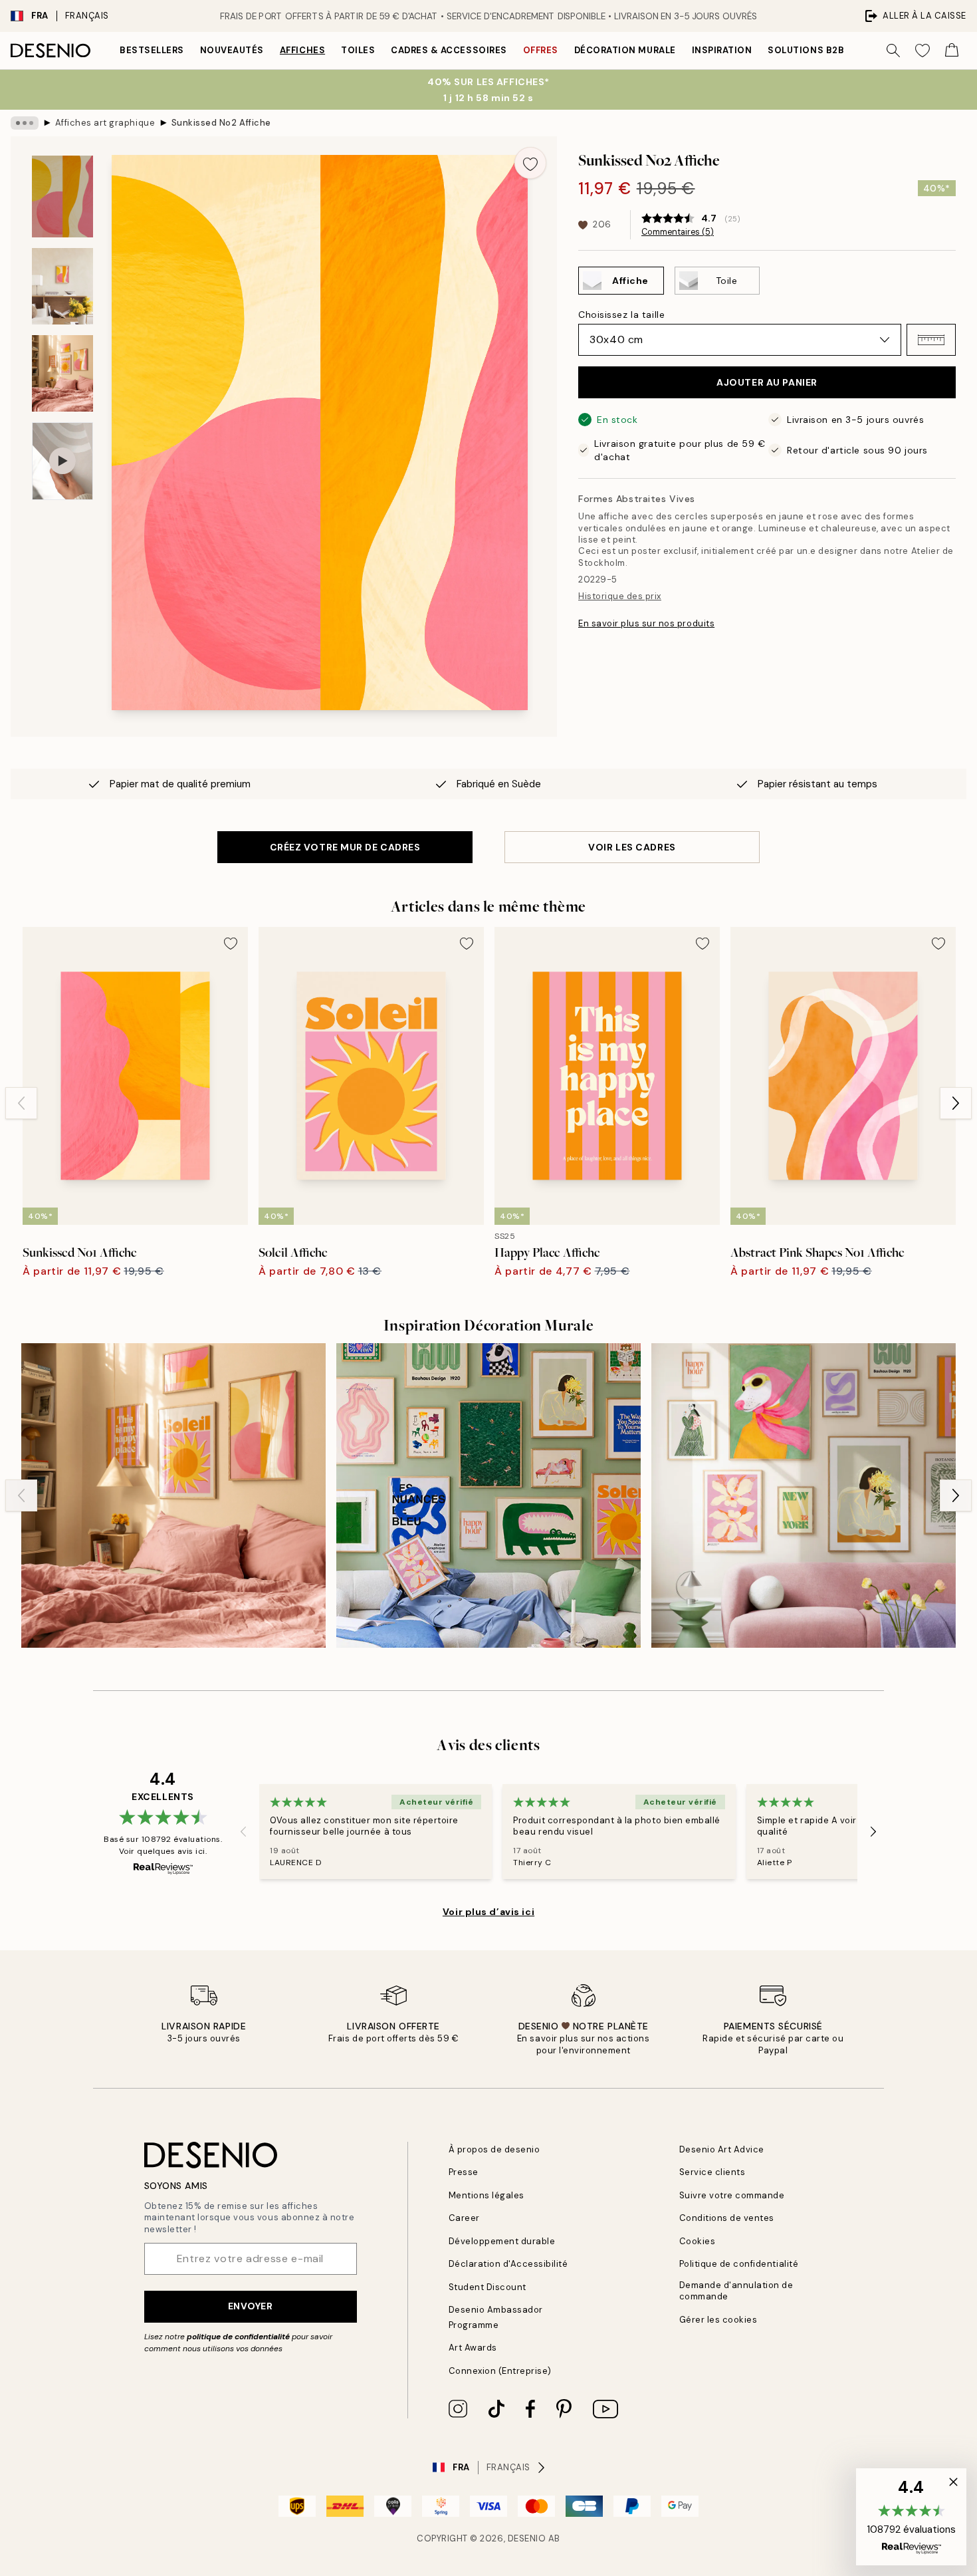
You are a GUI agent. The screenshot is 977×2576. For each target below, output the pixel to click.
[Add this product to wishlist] (530, 163)
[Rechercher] (893, 51)
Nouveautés (232, 50)
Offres (541, 50)
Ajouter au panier (767, 382)
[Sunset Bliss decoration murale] (173, 1495)
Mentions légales (487, 2195)
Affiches (302, 50)
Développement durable (502, 2241)
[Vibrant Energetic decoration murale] (489, 1495)
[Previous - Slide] (21, 1103)
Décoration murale (625, 50)
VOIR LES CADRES (632, 847)
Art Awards (473, 2348)
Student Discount (488, 2287)
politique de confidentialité (238, 2337)
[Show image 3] (62, 373)
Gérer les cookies (718, 2320)
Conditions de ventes (727, 2218)
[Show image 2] (62, 286)
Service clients (712, 2172)
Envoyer (251, 2306)
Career (464, 2218)
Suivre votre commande (732, 2195)
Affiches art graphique (105, 123)
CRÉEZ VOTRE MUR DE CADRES (345, 847)
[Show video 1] (62, 461)
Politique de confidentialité (739, 2264)
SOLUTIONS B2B (806, 50)
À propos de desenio (494, 2149)
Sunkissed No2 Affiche (221, 123)
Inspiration (722, 50)
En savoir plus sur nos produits (646, 623)
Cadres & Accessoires (449, 50)
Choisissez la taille (621, 315)
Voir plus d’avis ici (489, 1912)
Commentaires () (678, 232)
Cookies (698, 2241)
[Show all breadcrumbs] (25, 123)
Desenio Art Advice (722, 2149)
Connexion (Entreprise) (500, 2371)
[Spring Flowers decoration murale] (804, 1495)
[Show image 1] (62, 196)
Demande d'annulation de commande (736, 2291)
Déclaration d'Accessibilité (508, 2264)
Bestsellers (152, 50)
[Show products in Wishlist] (923, 51)
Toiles (358, 50)
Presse (464, 2172)
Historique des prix (620, 596)
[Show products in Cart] (952, 51)
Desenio (527, 2538)
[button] (931, 340)
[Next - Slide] (956, 1103)
